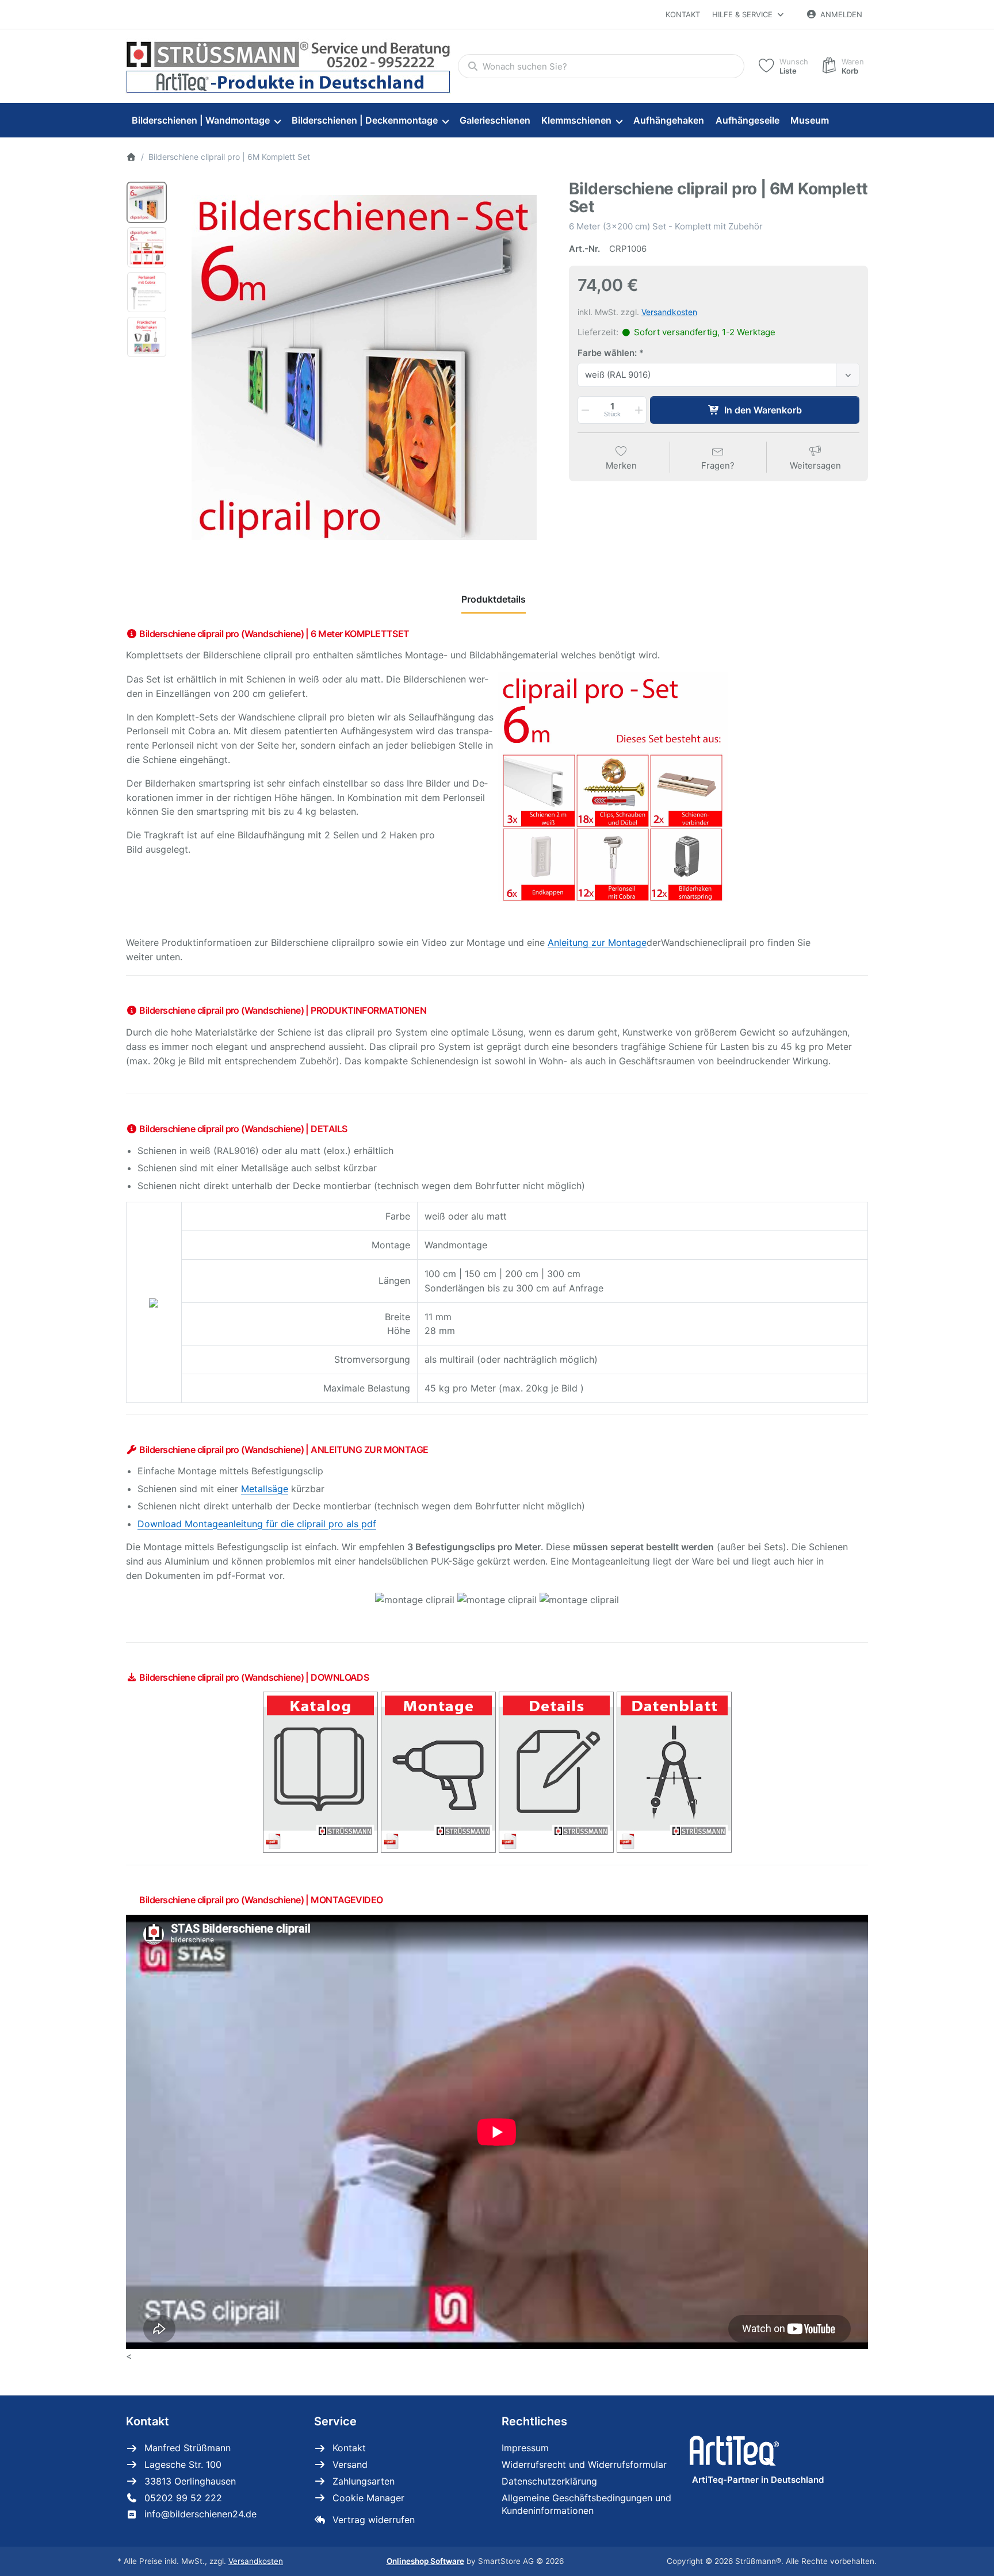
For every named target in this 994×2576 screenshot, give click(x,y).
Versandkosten (669, 312)
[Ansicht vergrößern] (364, 367)
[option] (147, 202)
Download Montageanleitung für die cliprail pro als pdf (257, 1524)
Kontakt (683, 14)
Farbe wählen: (607, 353)
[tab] (494, 599)
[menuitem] (206, 121)
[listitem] (364, 367)
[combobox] (601, 66)
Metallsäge (265, 1489)
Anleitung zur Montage (597, 942)
